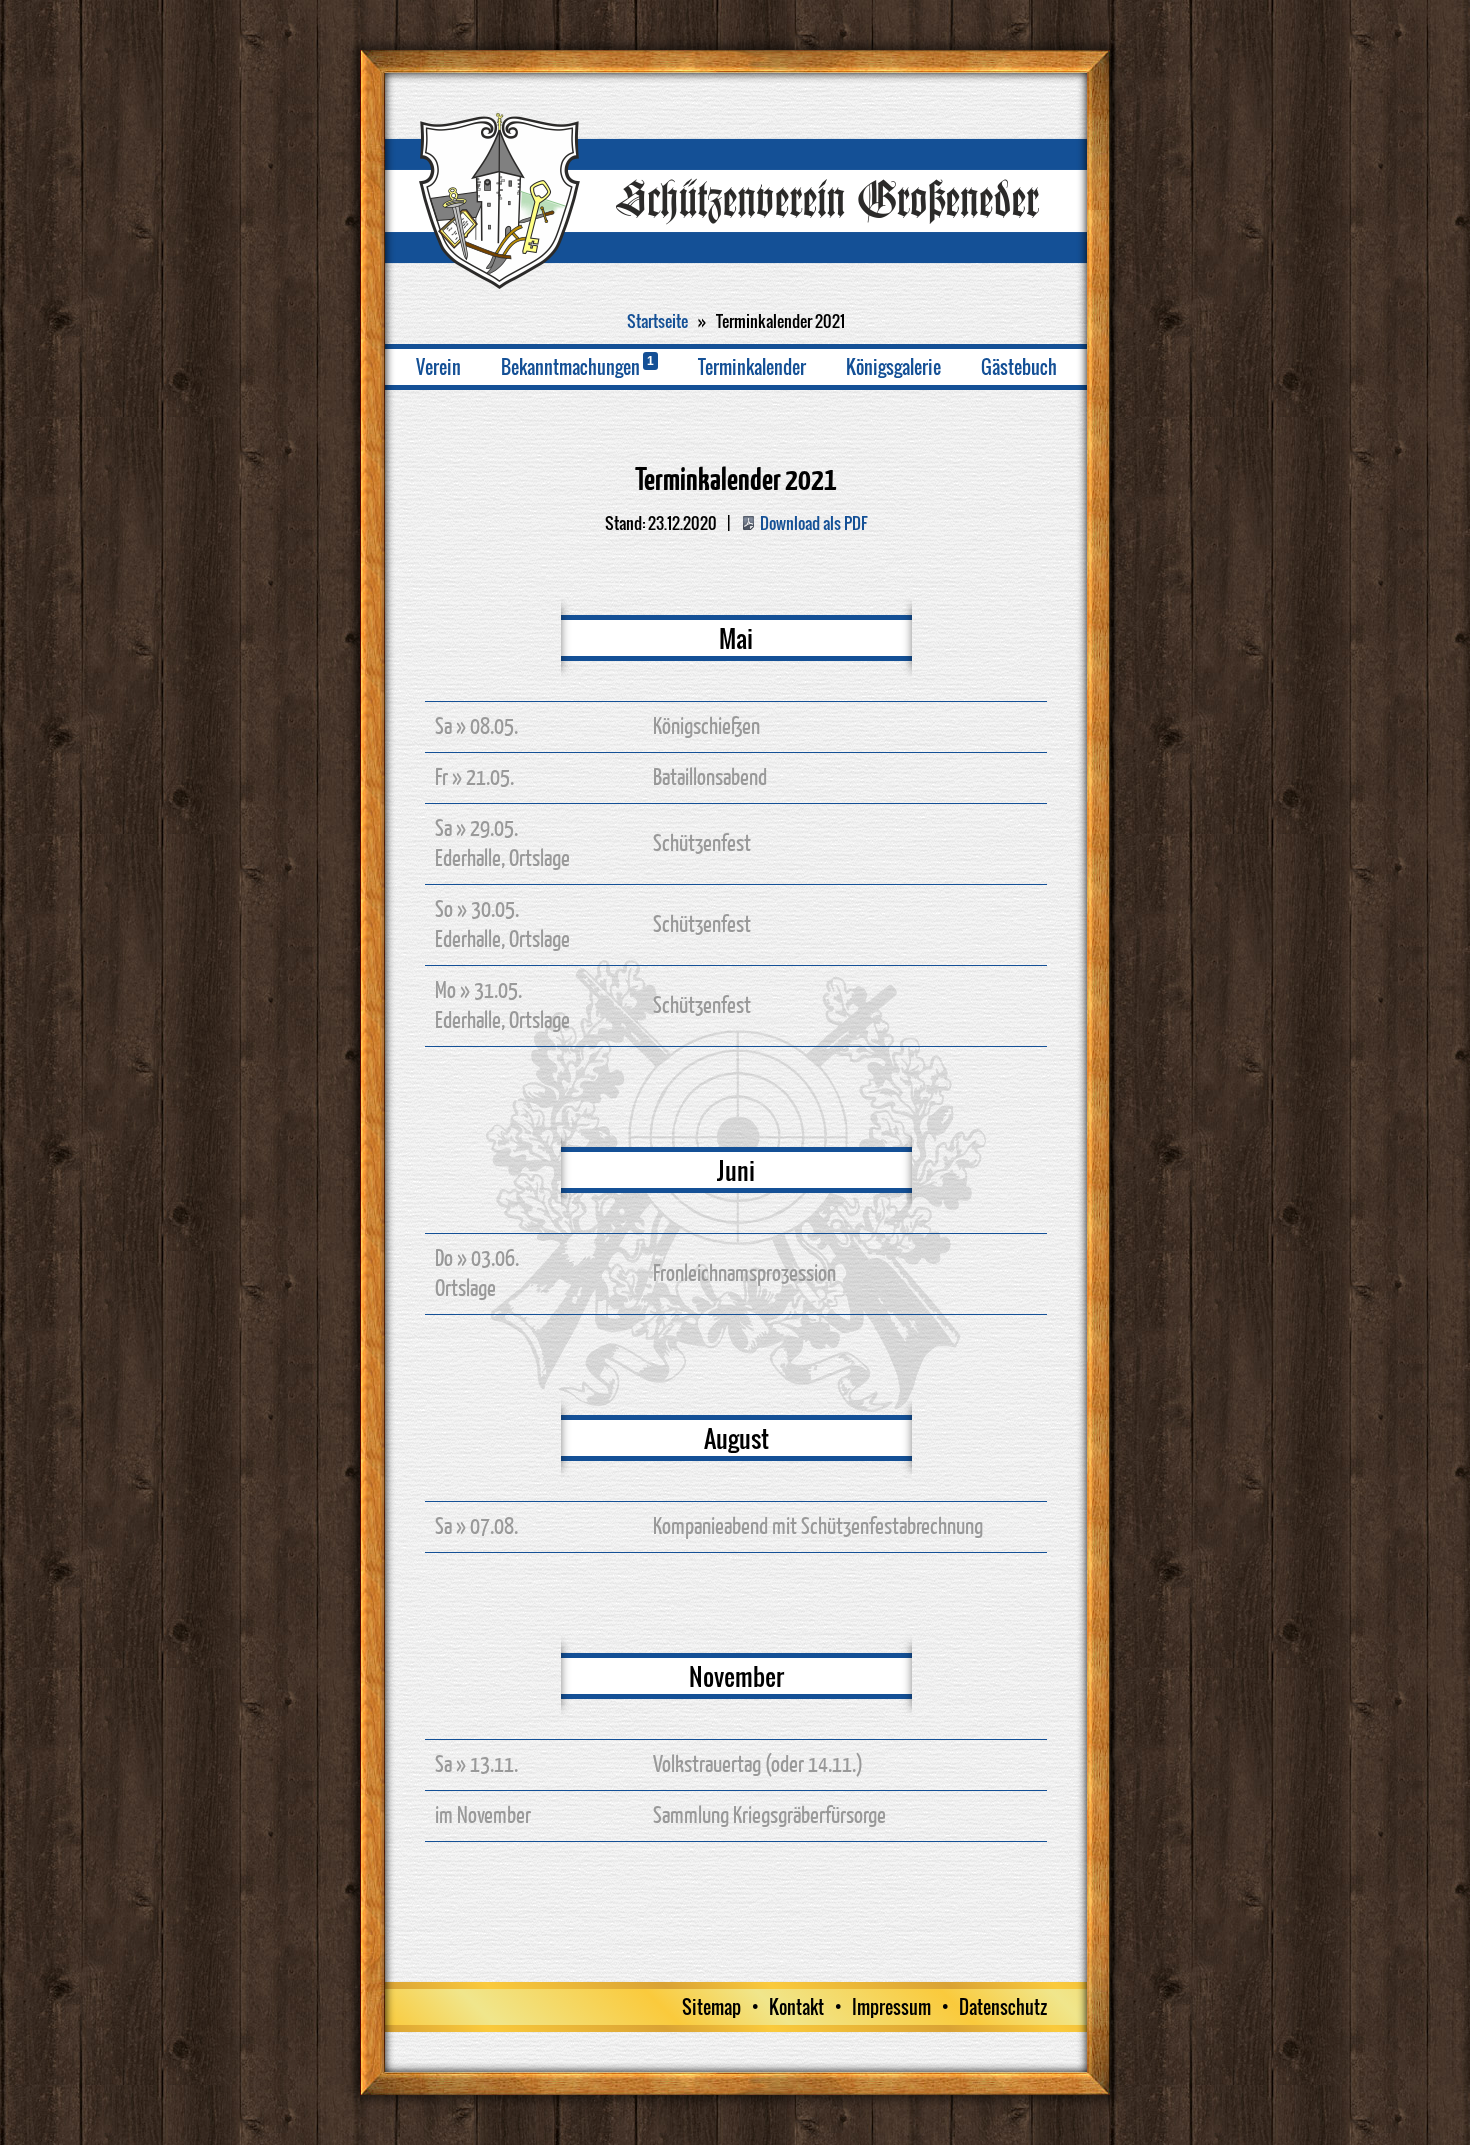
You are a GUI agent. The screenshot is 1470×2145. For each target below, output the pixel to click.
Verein (438, 367)
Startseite (657, 321)
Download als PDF (813, 523)
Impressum (891, 2007)
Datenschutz (1003, 2007)
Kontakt (796, 2007)
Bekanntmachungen (577, 367)
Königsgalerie (893, 367)
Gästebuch (1019, 367)
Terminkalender (752, 367)
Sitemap (711, 2007)
